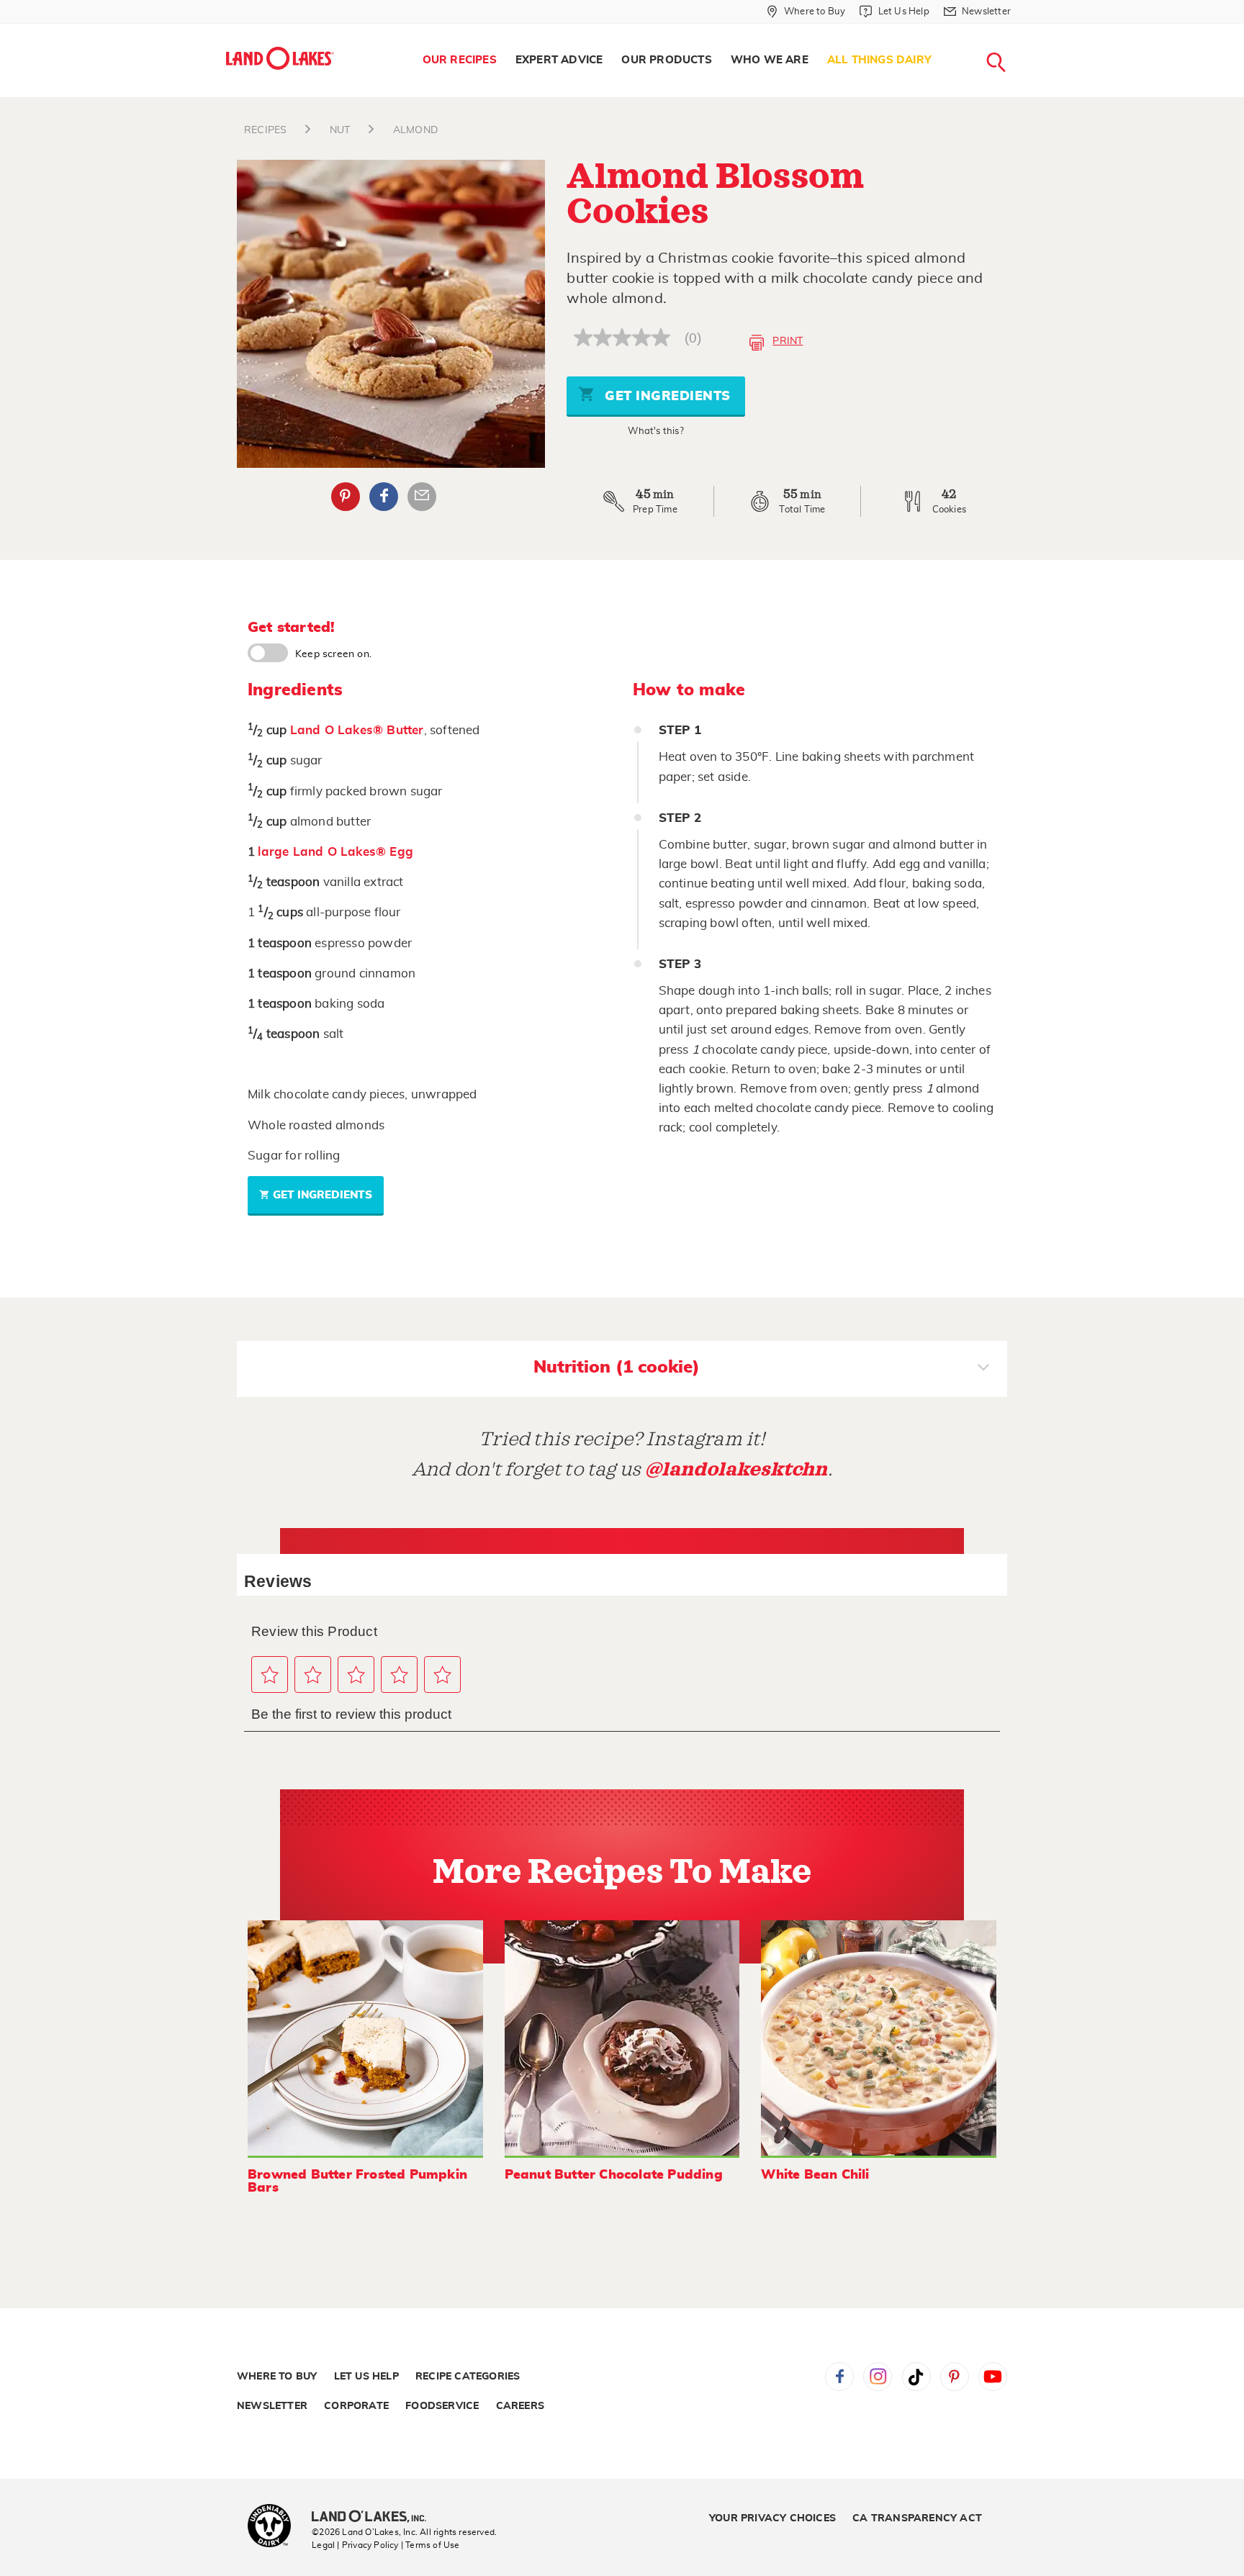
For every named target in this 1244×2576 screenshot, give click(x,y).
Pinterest (346, 497)
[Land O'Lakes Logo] (280, 58)
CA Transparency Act (917, 2518)
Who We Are (770, 60)
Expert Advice (559, 60)
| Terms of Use (431, 2545)
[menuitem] (460, 60)
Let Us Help (366, 2377)
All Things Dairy (879, 60)
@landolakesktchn (736, 1469)
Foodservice (442, 2406)
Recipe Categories (468, 2377)
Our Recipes (460, 60)
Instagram (878, 2377)
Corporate (356, 2406)
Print (788, 341)
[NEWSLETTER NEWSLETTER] (1022, 30)
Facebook (384, 497)
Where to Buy (277, 2377)
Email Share (422, 497)
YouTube (993, 2377)
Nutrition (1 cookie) (617, 1368)
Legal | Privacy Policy (355, 2545)
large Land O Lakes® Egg (335, 852)
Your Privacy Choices (772, 2518)
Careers (520, 2406)
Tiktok (916, 2377)
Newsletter (272, 2406)
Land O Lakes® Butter (357, 730)
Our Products (666, 60)
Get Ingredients (666, 397)
